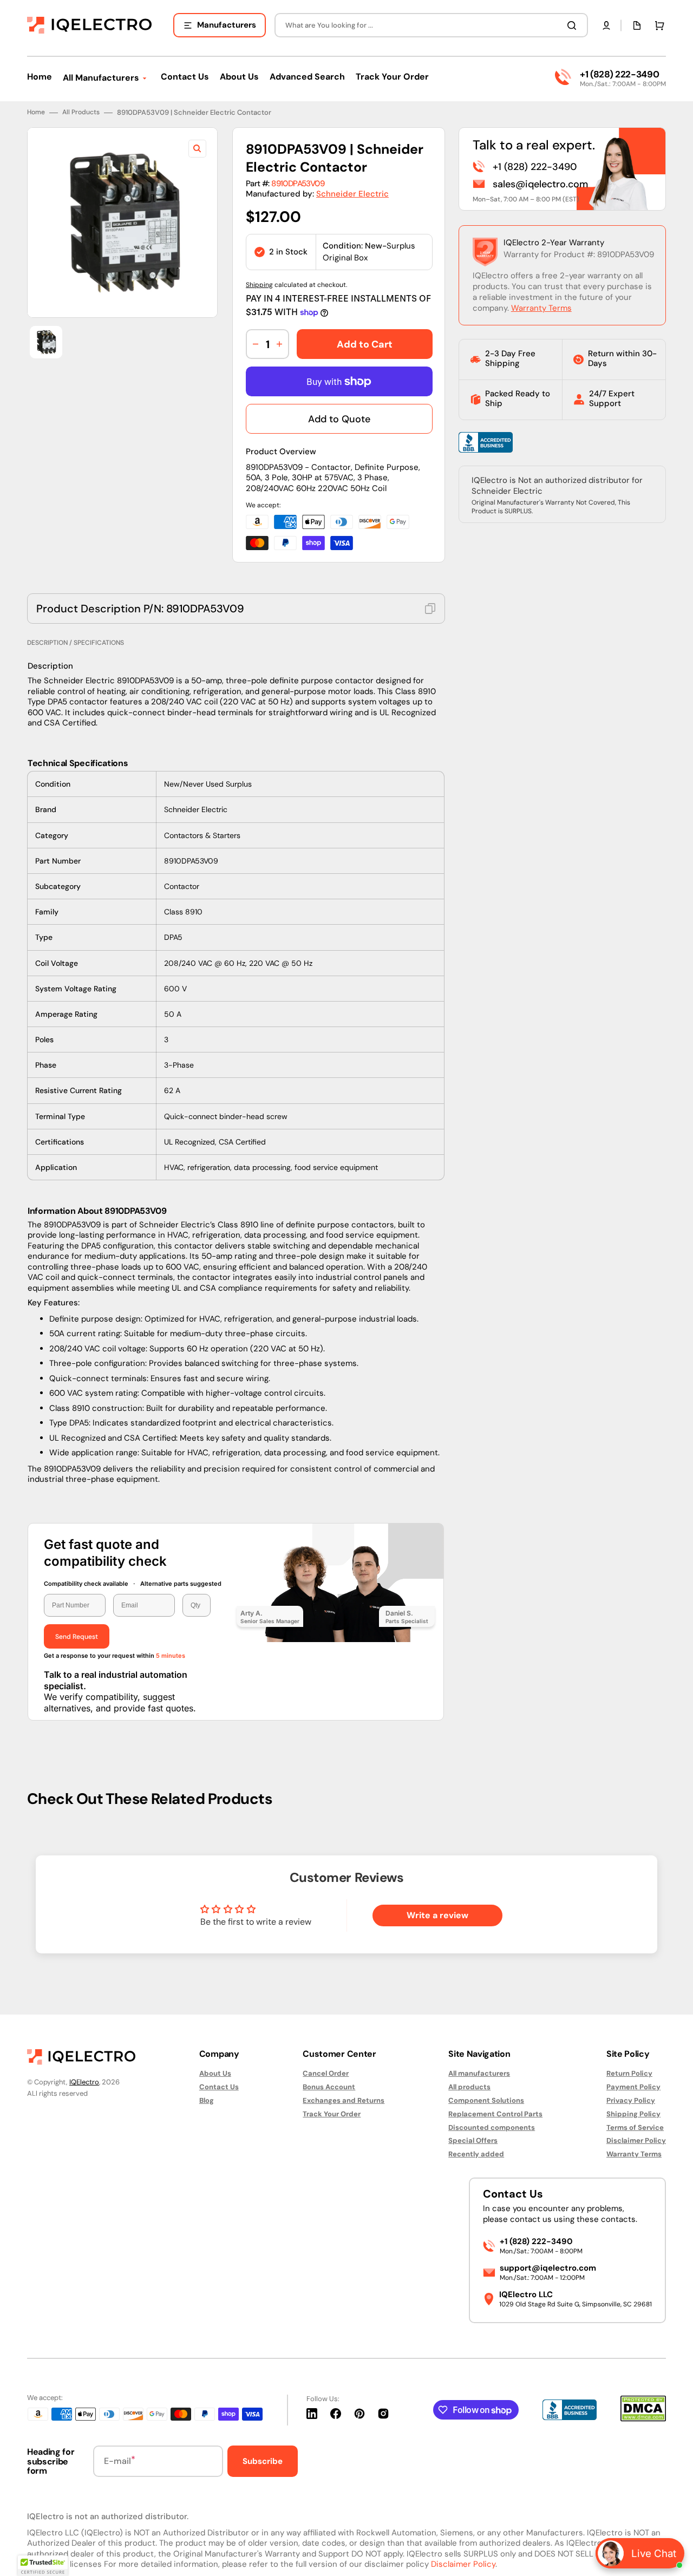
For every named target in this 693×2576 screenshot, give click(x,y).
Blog (207, 2100)
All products (469, 2087)
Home (36, 112)
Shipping (259, 285)
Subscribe (263, 2461)
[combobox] (431, 25)
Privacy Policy (631, 2100)
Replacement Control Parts (495, 2114)
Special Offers (473, 2140)
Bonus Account (329, 2087)
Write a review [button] (437, 1915)
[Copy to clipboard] (430, 609)
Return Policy (629, 2074)
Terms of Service (635, 2127)
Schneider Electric (352, 194)
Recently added (476, 2154)
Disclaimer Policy (636, 2140)
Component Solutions (486, 2100)
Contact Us (219, 2087)
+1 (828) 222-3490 (619, 74)
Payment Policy (633, 2087)
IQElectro (84, 2082)
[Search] (574, 25)
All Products (81, 112)
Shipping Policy (633, 2114)
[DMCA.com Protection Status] (643, 2419)
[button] (606, 25)
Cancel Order (326, 2074)
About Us (215, 2074)
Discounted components (492, 2127)
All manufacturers (479, 2074)
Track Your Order (332, 2114)
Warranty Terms (541, 308)
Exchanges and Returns (344, 2100)
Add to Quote (339, 419)
